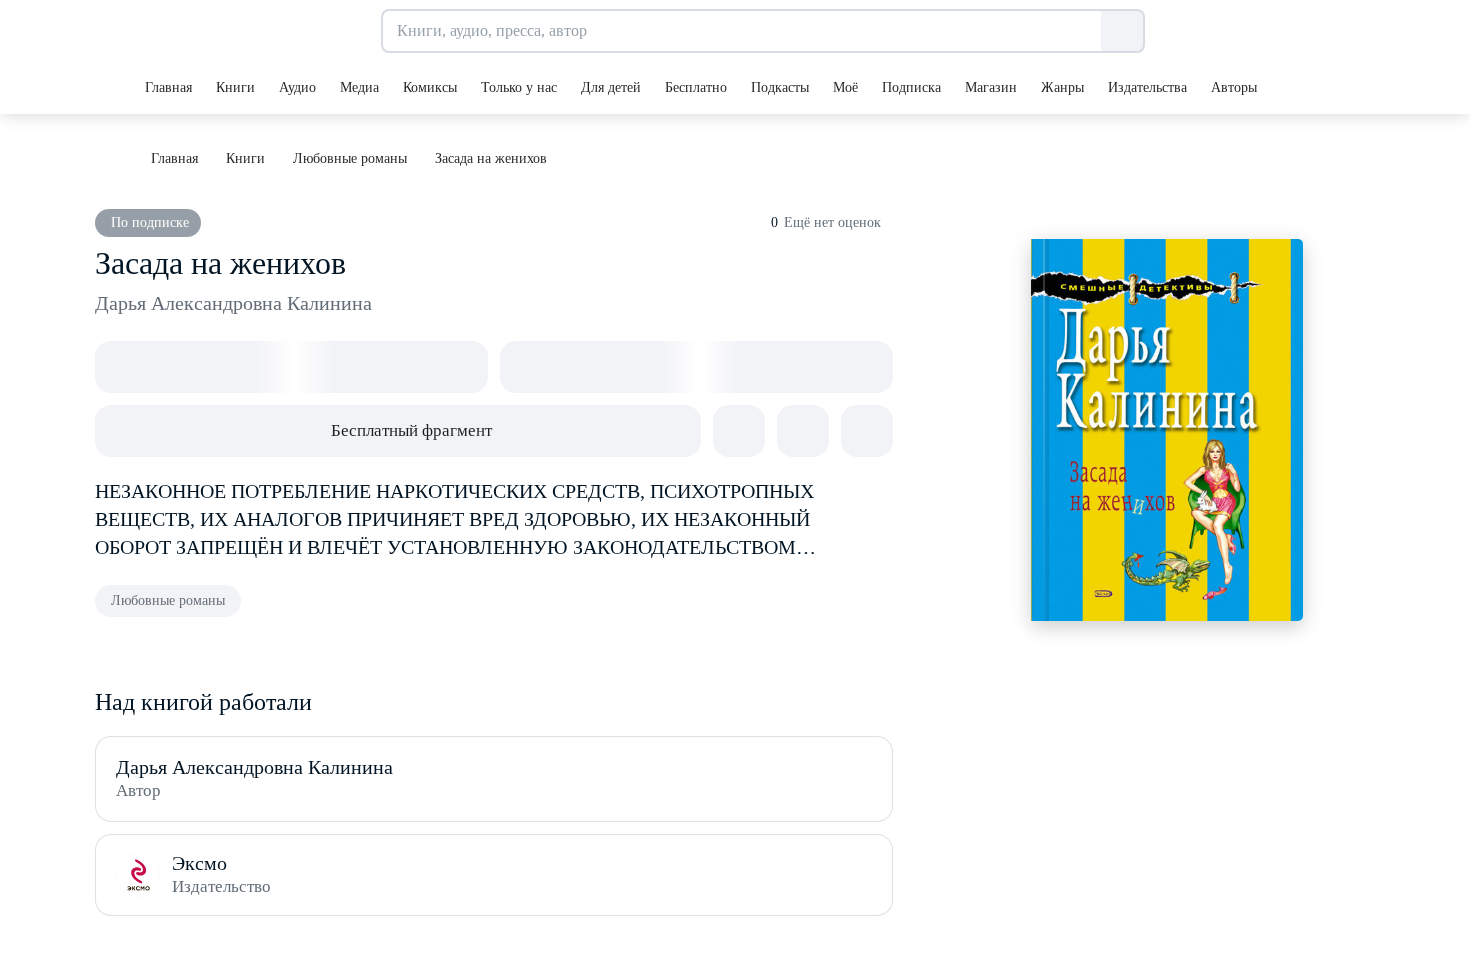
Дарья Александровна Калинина (233, 303)
